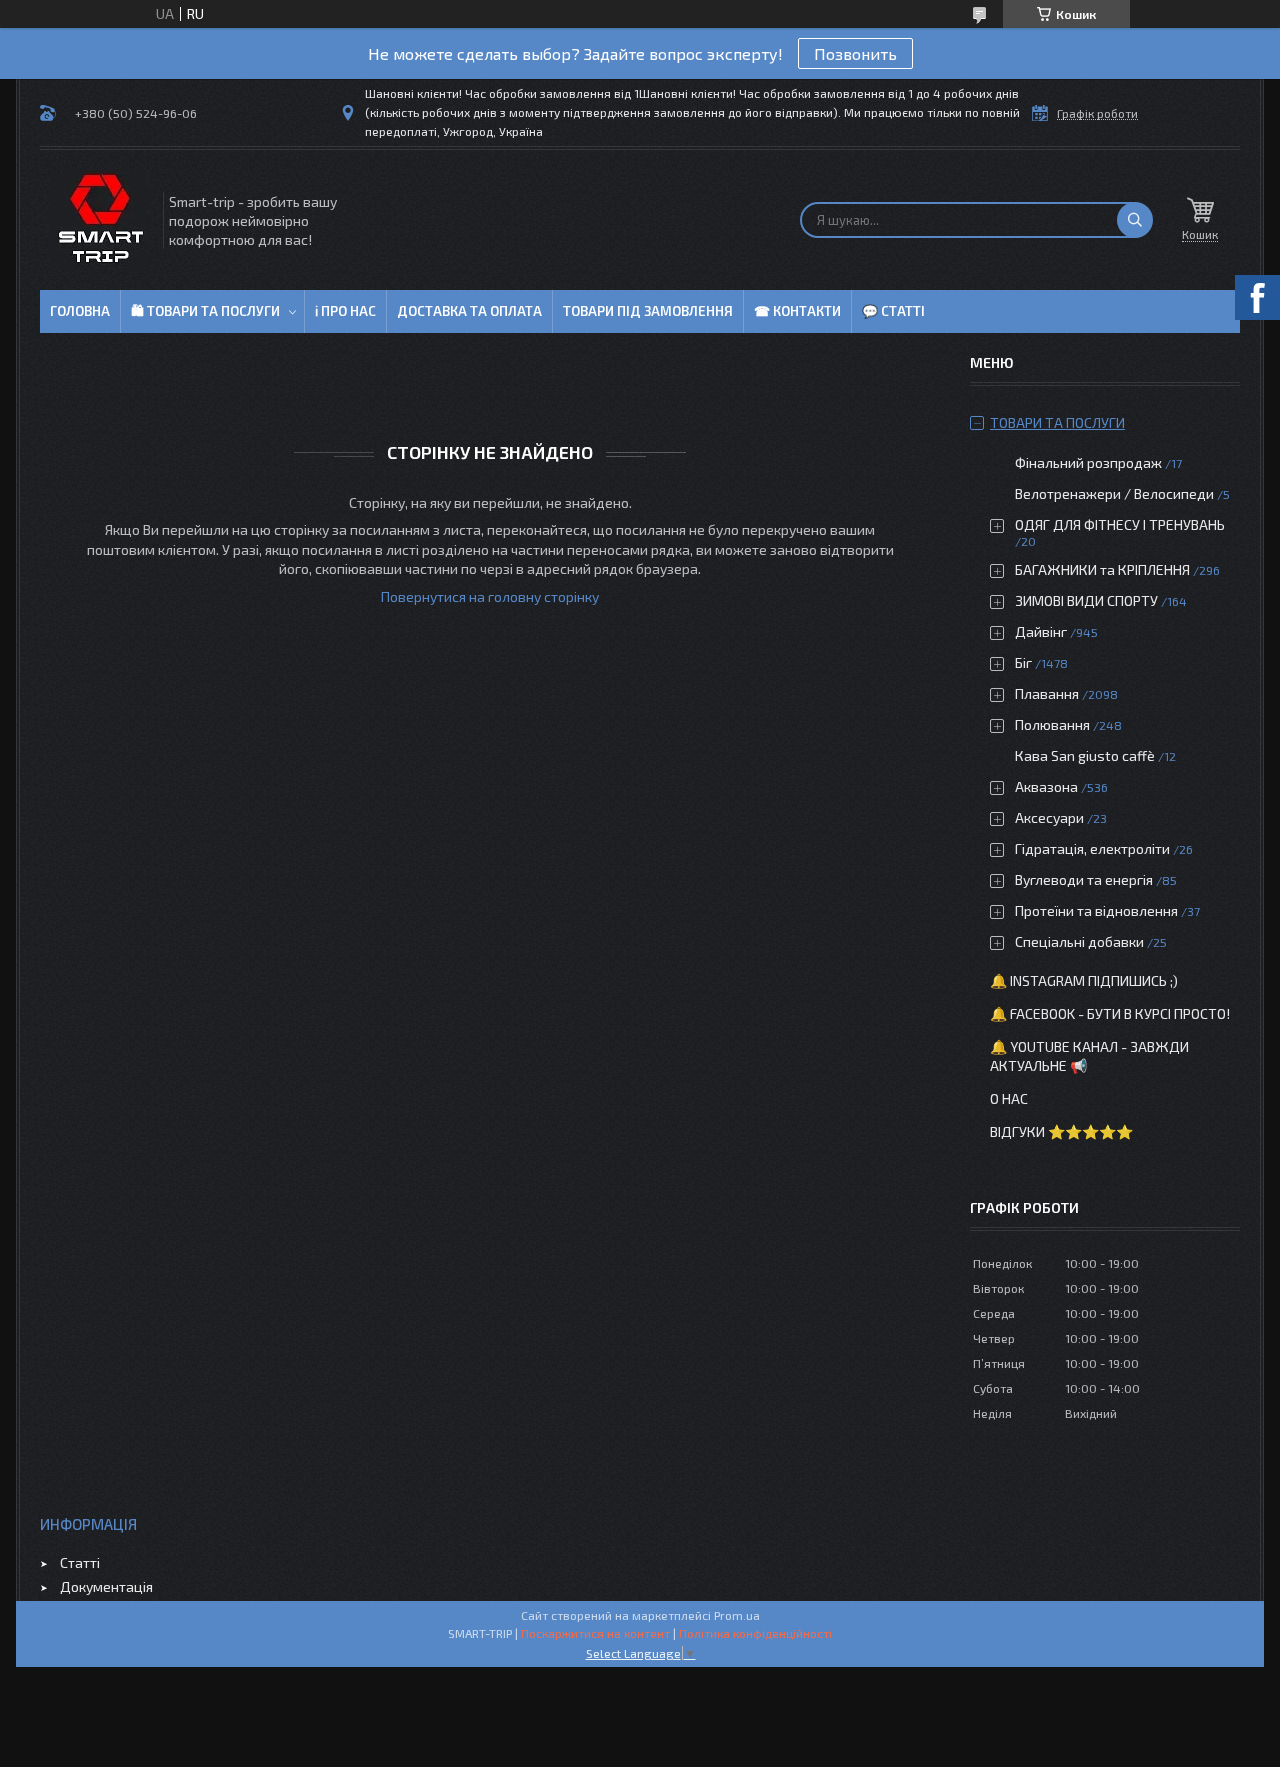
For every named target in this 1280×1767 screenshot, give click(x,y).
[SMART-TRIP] (100, 220)
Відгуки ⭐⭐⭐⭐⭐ (1061, 1131)
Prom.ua (737, 1615)
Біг (1023, 662)
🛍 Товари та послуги (205, 311)
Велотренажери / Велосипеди (1114, 493)
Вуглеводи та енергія (1084, 879)
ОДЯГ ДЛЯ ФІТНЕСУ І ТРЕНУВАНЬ (1120, 524)
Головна (80, 311)
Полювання (1052, 724)
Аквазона (1046, 786)
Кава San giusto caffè (1085, 755)
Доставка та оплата (469, 311)
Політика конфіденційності (755, 1633)
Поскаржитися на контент (595, 1633)
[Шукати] (1135, 220)
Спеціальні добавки (1079, 941)
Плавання (1047, 693)
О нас (1009, 1098)
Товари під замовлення (648, 311)
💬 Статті (893, 311)
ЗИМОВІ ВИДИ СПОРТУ (1086, 600)
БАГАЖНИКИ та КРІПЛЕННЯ (1102, 569)
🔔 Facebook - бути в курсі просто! (1110, 1013)
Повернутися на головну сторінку (490, 596)
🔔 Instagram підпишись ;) (1084, 980)
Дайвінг (1041, 631)
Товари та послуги (1057, 422)
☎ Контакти (797, 311)
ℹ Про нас (345, 311)
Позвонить (855, 53)
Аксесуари (1049, 817)
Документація (106, 1586)
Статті (80, 1562)
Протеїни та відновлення (1096, 910)
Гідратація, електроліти (1092, 848)
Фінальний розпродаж (1090, 462)
